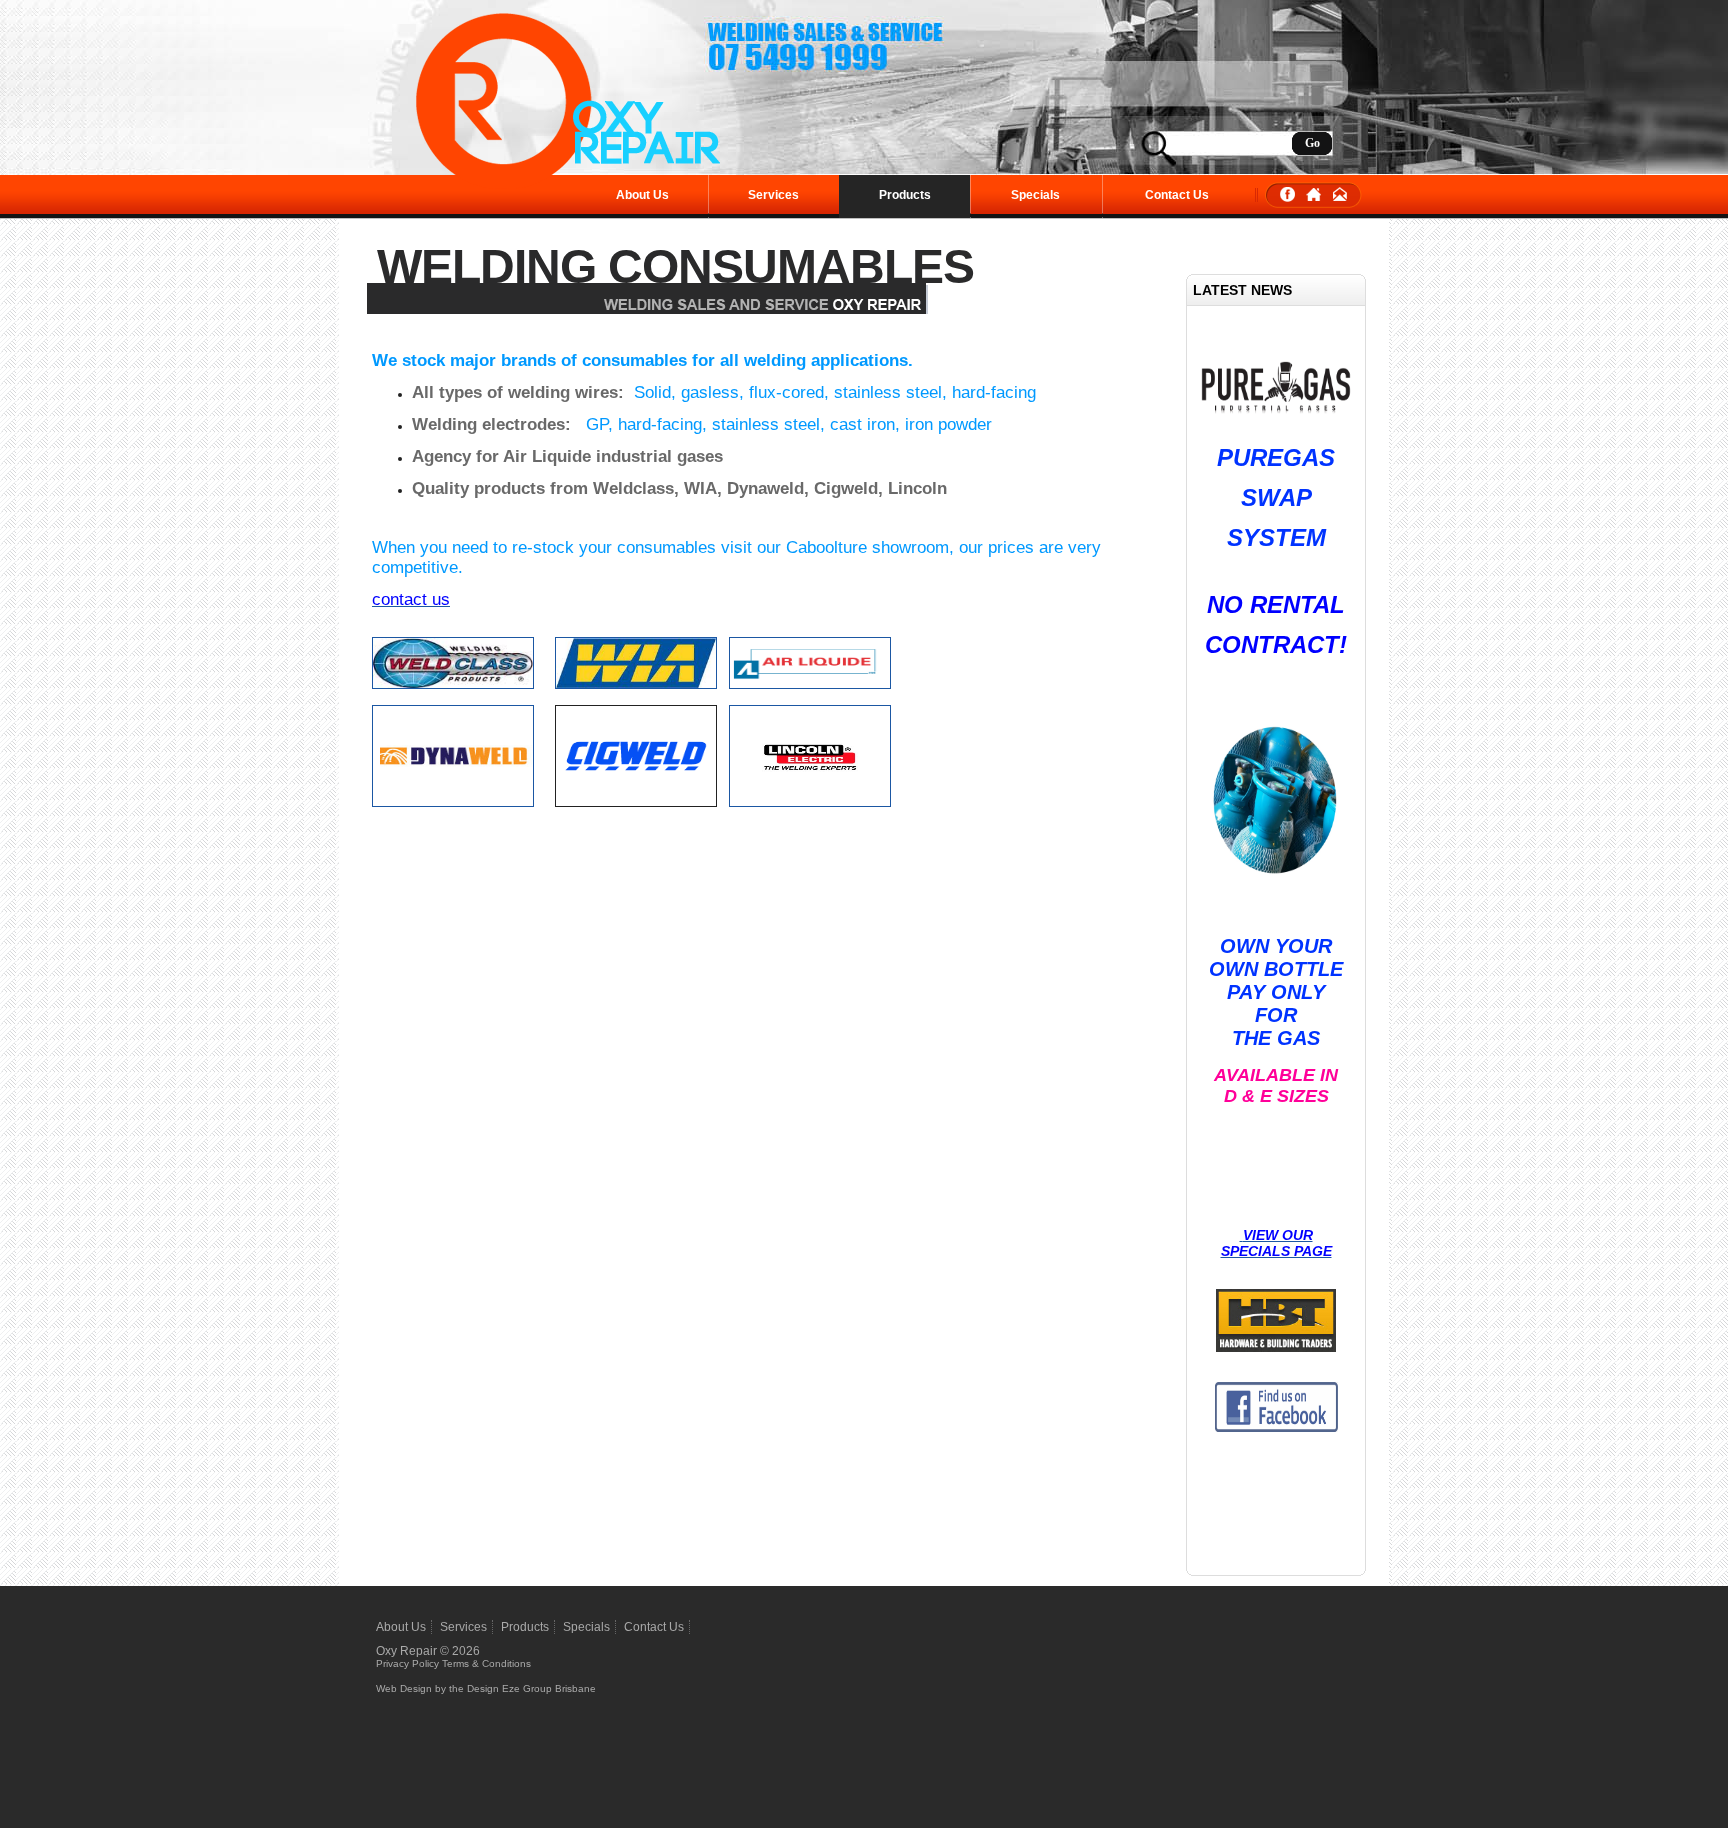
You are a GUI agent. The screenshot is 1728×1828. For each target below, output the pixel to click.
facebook (1287, 195)
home (1313, 195)
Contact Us (1177, 195)
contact (1340, 195)
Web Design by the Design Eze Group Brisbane (486, 1688)
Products (905, 195)
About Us (642, 195)
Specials (1035, 195)
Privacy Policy (407, 1663)
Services (773, 195)
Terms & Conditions (486, 1663)
